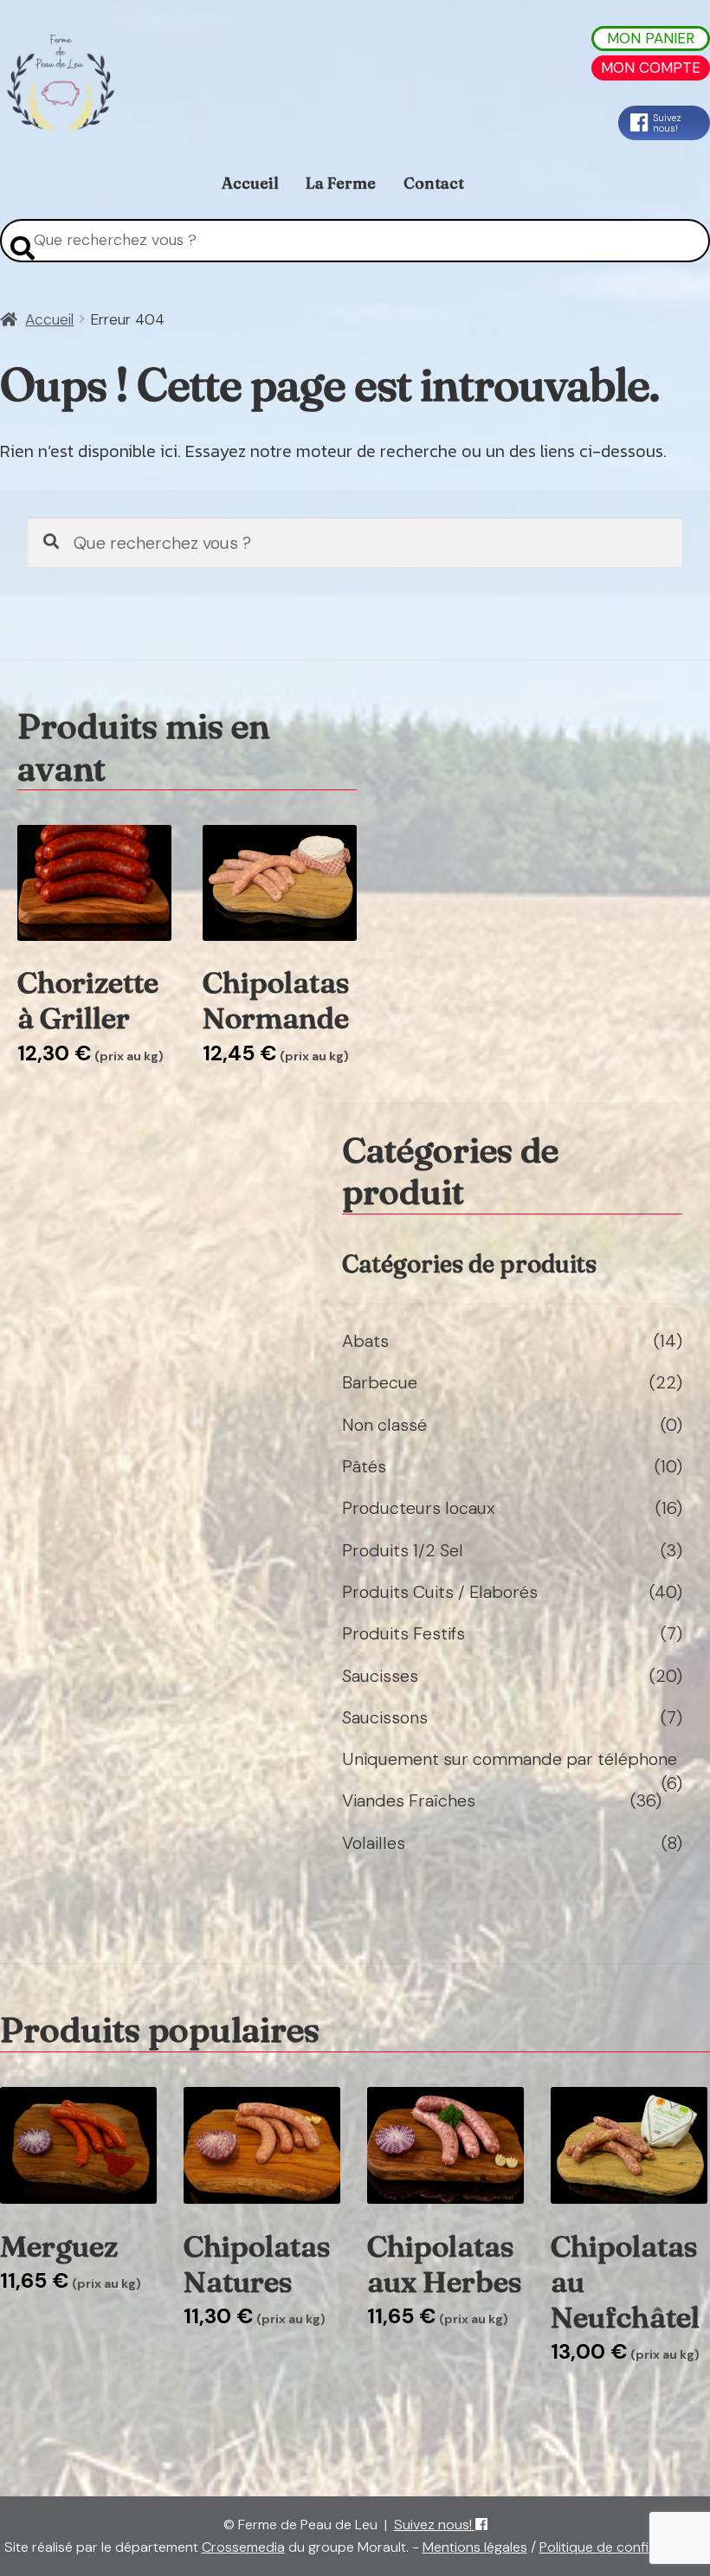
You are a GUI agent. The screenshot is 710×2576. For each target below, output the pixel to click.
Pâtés (364, 1466)
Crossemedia (243, 2547)
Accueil (250, 183)
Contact (434, 183)
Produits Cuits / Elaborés (440, 1592)
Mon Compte (651, 68)
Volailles (374, 1843)
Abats (365, 1341)
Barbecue (380, 1382)
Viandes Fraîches (409, 1800)
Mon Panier (651, 38)
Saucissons (385, 1717)
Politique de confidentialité (623, 2547)
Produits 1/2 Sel (403, 1550)
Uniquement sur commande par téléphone (510, 1759)
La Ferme (341, 183)
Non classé (384, 1425)
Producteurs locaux (419, 1508)
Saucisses (380, 1676)
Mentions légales (475, 2547)
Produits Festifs (403, 1633)
